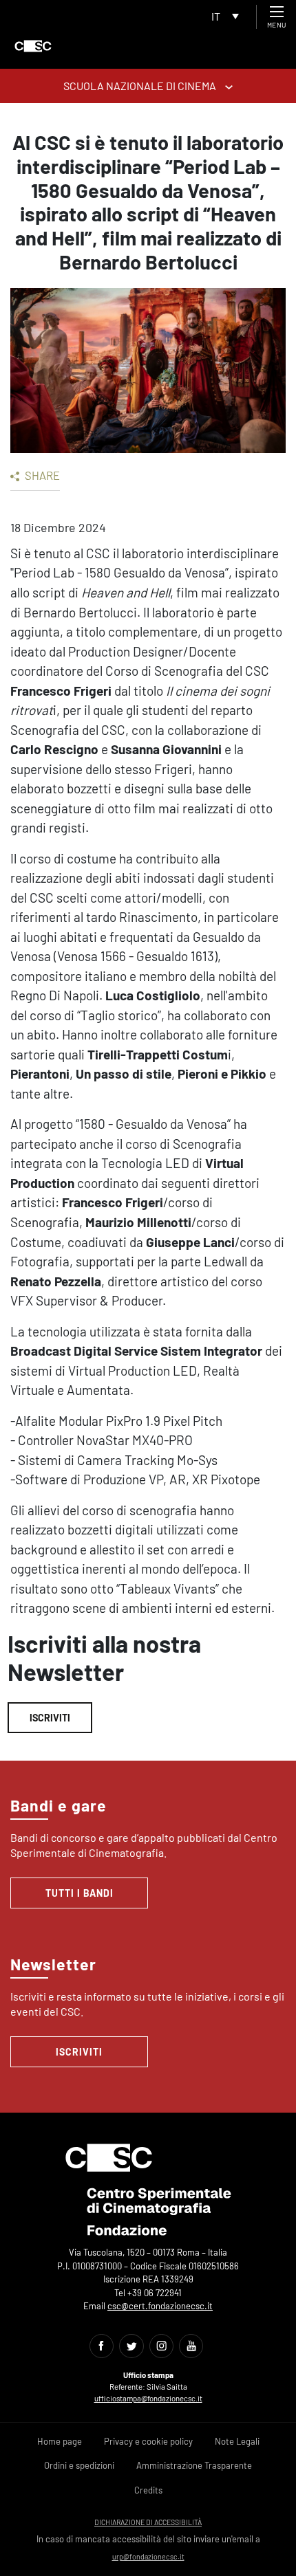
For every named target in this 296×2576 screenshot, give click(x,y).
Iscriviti (50, 1718)
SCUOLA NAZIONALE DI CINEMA (141, 86)
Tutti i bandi (80, 1893)
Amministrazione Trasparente (194, 2465)
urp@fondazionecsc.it (148, 2556)
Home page (60, 2441)
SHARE (41, 475)
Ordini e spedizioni (79, 2465)
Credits (148, 2490)
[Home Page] (33, 46)
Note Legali (237, 2441)
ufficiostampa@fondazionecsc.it (148, 2398)
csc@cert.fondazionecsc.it (160, 2306)
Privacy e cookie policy (148, 2441)
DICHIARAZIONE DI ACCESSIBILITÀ (148, 2522)
